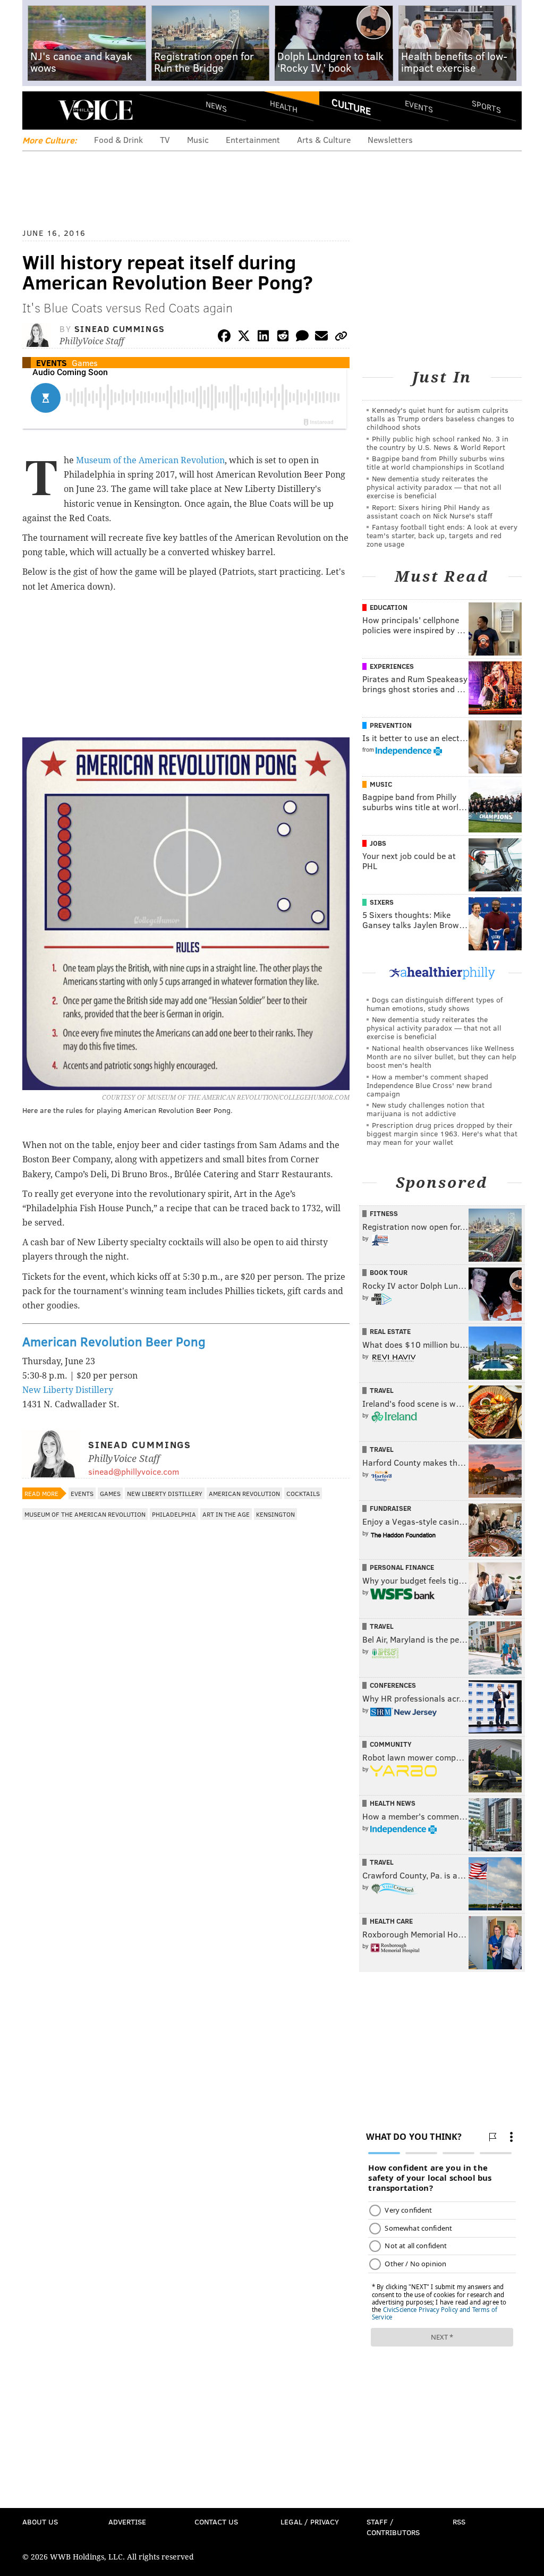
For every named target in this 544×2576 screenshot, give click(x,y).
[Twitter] (244, 338)
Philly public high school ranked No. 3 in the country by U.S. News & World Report (437, 443)
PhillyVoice (95, 110)
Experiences (392, 666)
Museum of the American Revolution (150, 460)
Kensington (275, 1514)
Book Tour (389, 1272)
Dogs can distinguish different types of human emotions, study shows (435, 1004)
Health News (393, 1803)
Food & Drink (118, 139)
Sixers (382, 902)
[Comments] (302, 338)
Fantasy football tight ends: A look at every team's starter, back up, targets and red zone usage (442, 535)
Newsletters (390, 139)
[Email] (321, 338)
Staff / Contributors (393, 2527)
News (216, 106)
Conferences (393, 1685)
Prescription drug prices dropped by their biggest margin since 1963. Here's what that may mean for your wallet (442, 1133)
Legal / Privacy (310, 2522)
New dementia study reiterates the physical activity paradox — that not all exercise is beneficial (434, 487)
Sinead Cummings (120, 329)
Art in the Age (226, 1514)
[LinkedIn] (263, 338)
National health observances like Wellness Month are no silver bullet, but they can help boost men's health (441, 1056)
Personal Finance (402, 1567)
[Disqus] (186, 1808)
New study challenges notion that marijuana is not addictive (426, 1109)
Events (419, 107)
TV (165, 139)
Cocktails (303, 1493)
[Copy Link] (341, 338)
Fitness (384, 1213)
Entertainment (253, 139)
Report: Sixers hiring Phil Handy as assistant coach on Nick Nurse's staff (430, 511)
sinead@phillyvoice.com (134, 1471)
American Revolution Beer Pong (114, 1341)
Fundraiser (390, 1508)
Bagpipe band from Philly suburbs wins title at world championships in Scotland (436, 462)
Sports (486, 106)
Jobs (378, 843)
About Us (40, 2522)
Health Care (391, 1921)
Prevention (391, 725)
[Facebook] (224, 338)
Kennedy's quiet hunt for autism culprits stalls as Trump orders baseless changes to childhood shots (440, 418)
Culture (351, 106)
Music (198, 139)
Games (85, 363)
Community (391, 1744)
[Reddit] (283, 338)
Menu (39, 110)
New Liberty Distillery (68, 1390)
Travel (382, 1390)
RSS (459, 2522)
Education (389, 607)
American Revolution (244, 1493)
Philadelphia (174, 1514)
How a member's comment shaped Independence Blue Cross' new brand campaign (429, 1085)
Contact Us (216, 2522)
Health (284, 107)
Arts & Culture (324, 139)
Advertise (127, 2522)
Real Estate (390, 1331)
